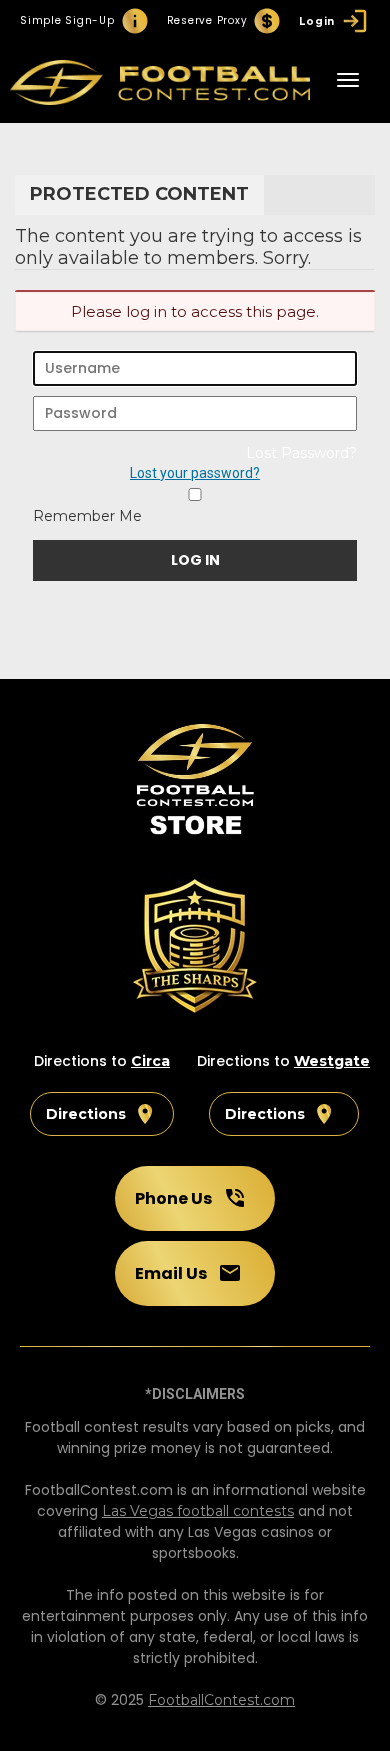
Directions (86, 1114)
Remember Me (87, 516)
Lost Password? (301, 453)
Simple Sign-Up (67, 20)
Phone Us (173, 1198)
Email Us (171, 1273)
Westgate (332, 1061)
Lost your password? (195, 473)
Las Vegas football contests (198, 1511)
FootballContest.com (221, 1700)
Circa (150, 1061)
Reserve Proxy (207, 20)
